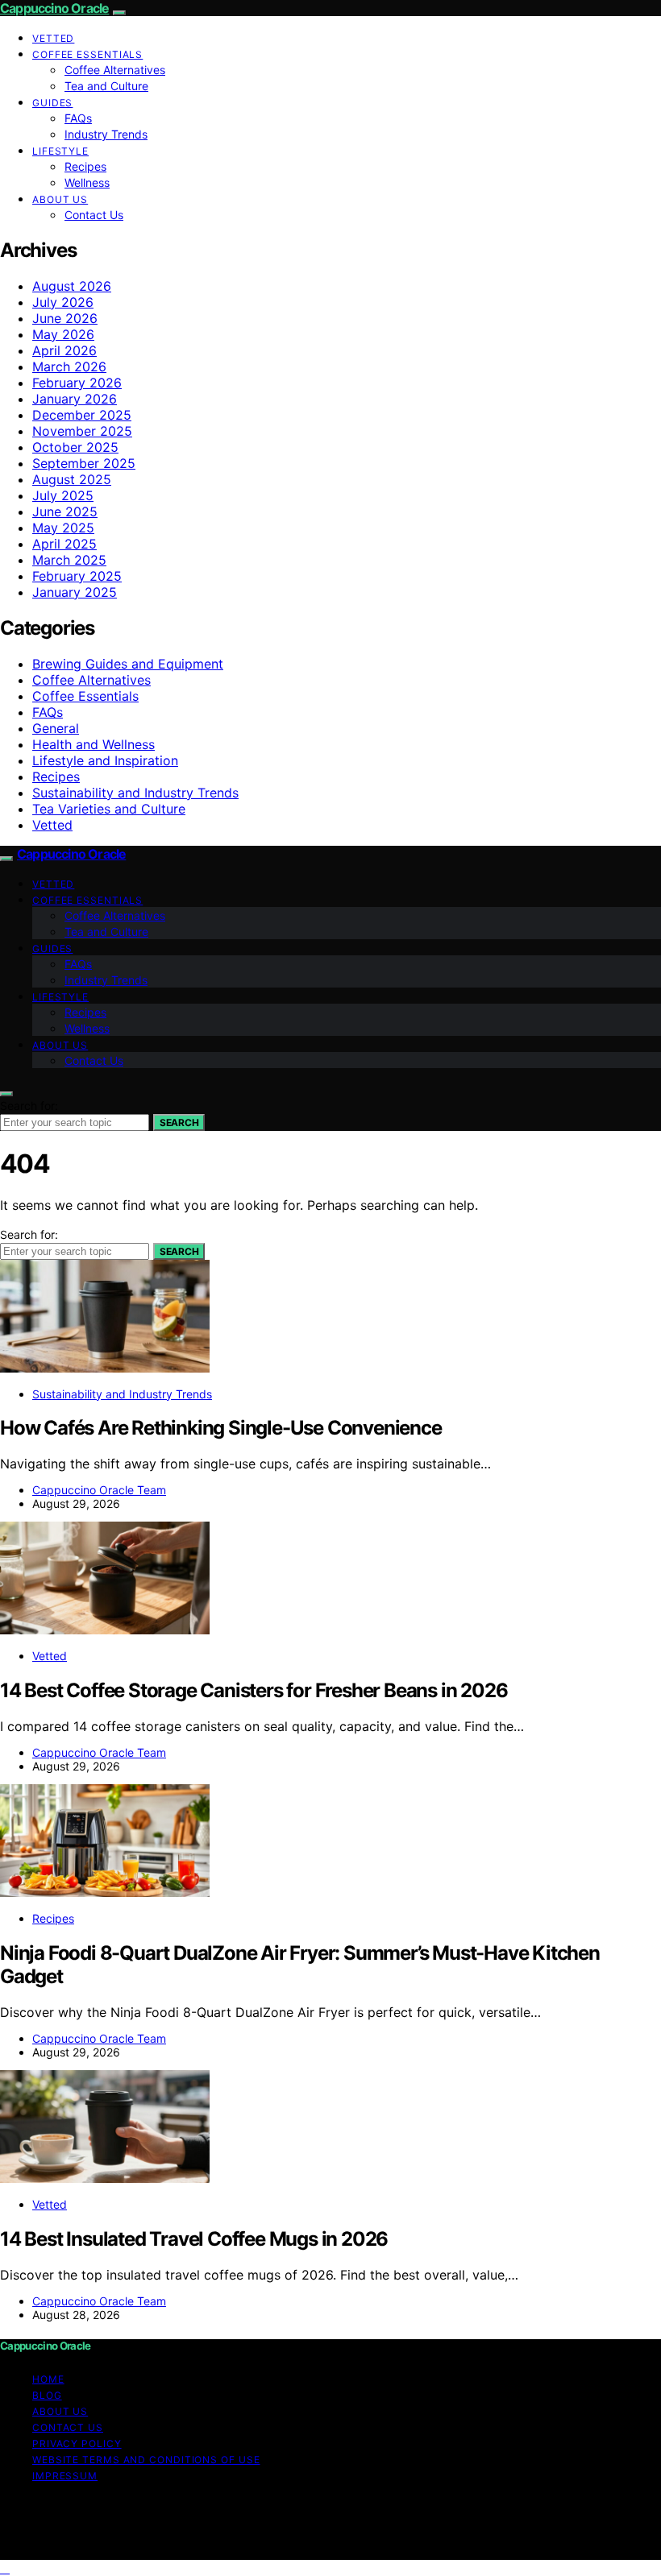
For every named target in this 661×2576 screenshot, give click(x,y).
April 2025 (64, 544)
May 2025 (63, 528)
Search (179, 1122)
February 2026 (77, 383)
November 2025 (82, 431)
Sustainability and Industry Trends (135, 793)
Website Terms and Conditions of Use (146, 2460)
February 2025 (77, 576)
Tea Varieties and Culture (109, 809)
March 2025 (69, 560)
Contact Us (94, 215)
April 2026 (64, 350)
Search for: (29, 1106)
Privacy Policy (77, 2443)
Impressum (65, 2476)
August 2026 (72, 286)
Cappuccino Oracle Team (99, 1490)
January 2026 (75, 399)
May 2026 (63, 334)
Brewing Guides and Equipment (128, 664)
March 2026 (69, 367)
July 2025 (63, 495)
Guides (52, 103)
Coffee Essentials (87, 54)
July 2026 (63, 302)
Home (48, 2379)
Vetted (53, 38)
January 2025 (75, 592)
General (56, 728)
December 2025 (82, 415)
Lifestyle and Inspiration (105, 760)
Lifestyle (60, 151)
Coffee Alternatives (115, 70)
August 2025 (72, 479)
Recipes (85, 166)
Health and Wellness (94, 744)
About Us (60, 199)
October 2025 (75, 447)
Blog (47, 2395)
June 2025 (65, 511)
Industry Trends (106, 134)
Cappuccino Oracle (54, 8)
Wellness (87, 182)
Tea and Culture (106, 86)
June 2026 (65, 318)
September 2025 (84, 463)
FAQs (78, 118)
